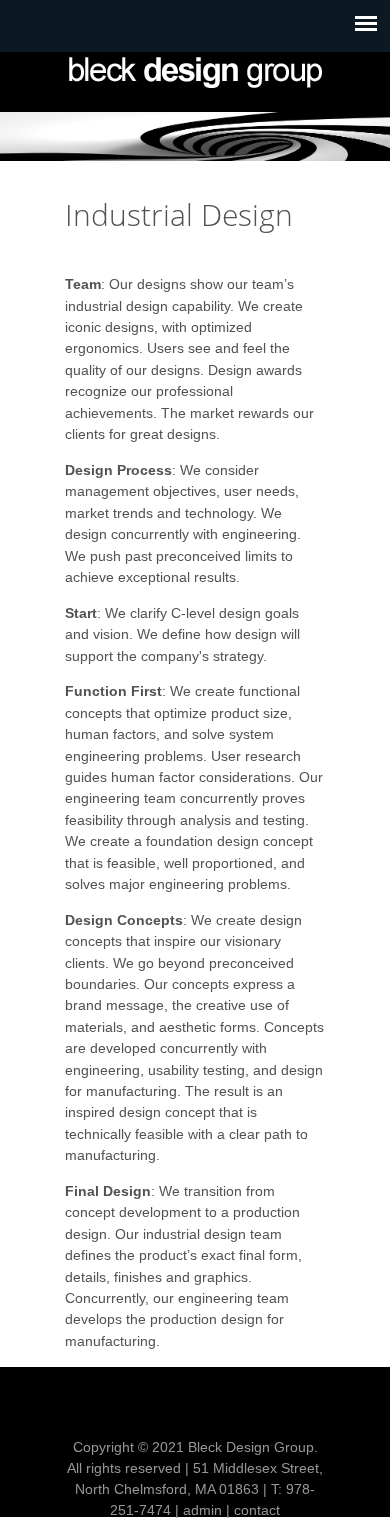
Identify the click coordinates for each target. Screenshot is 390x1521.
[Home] (195, 72)
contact (257, 1510)
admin (202, 1510)
